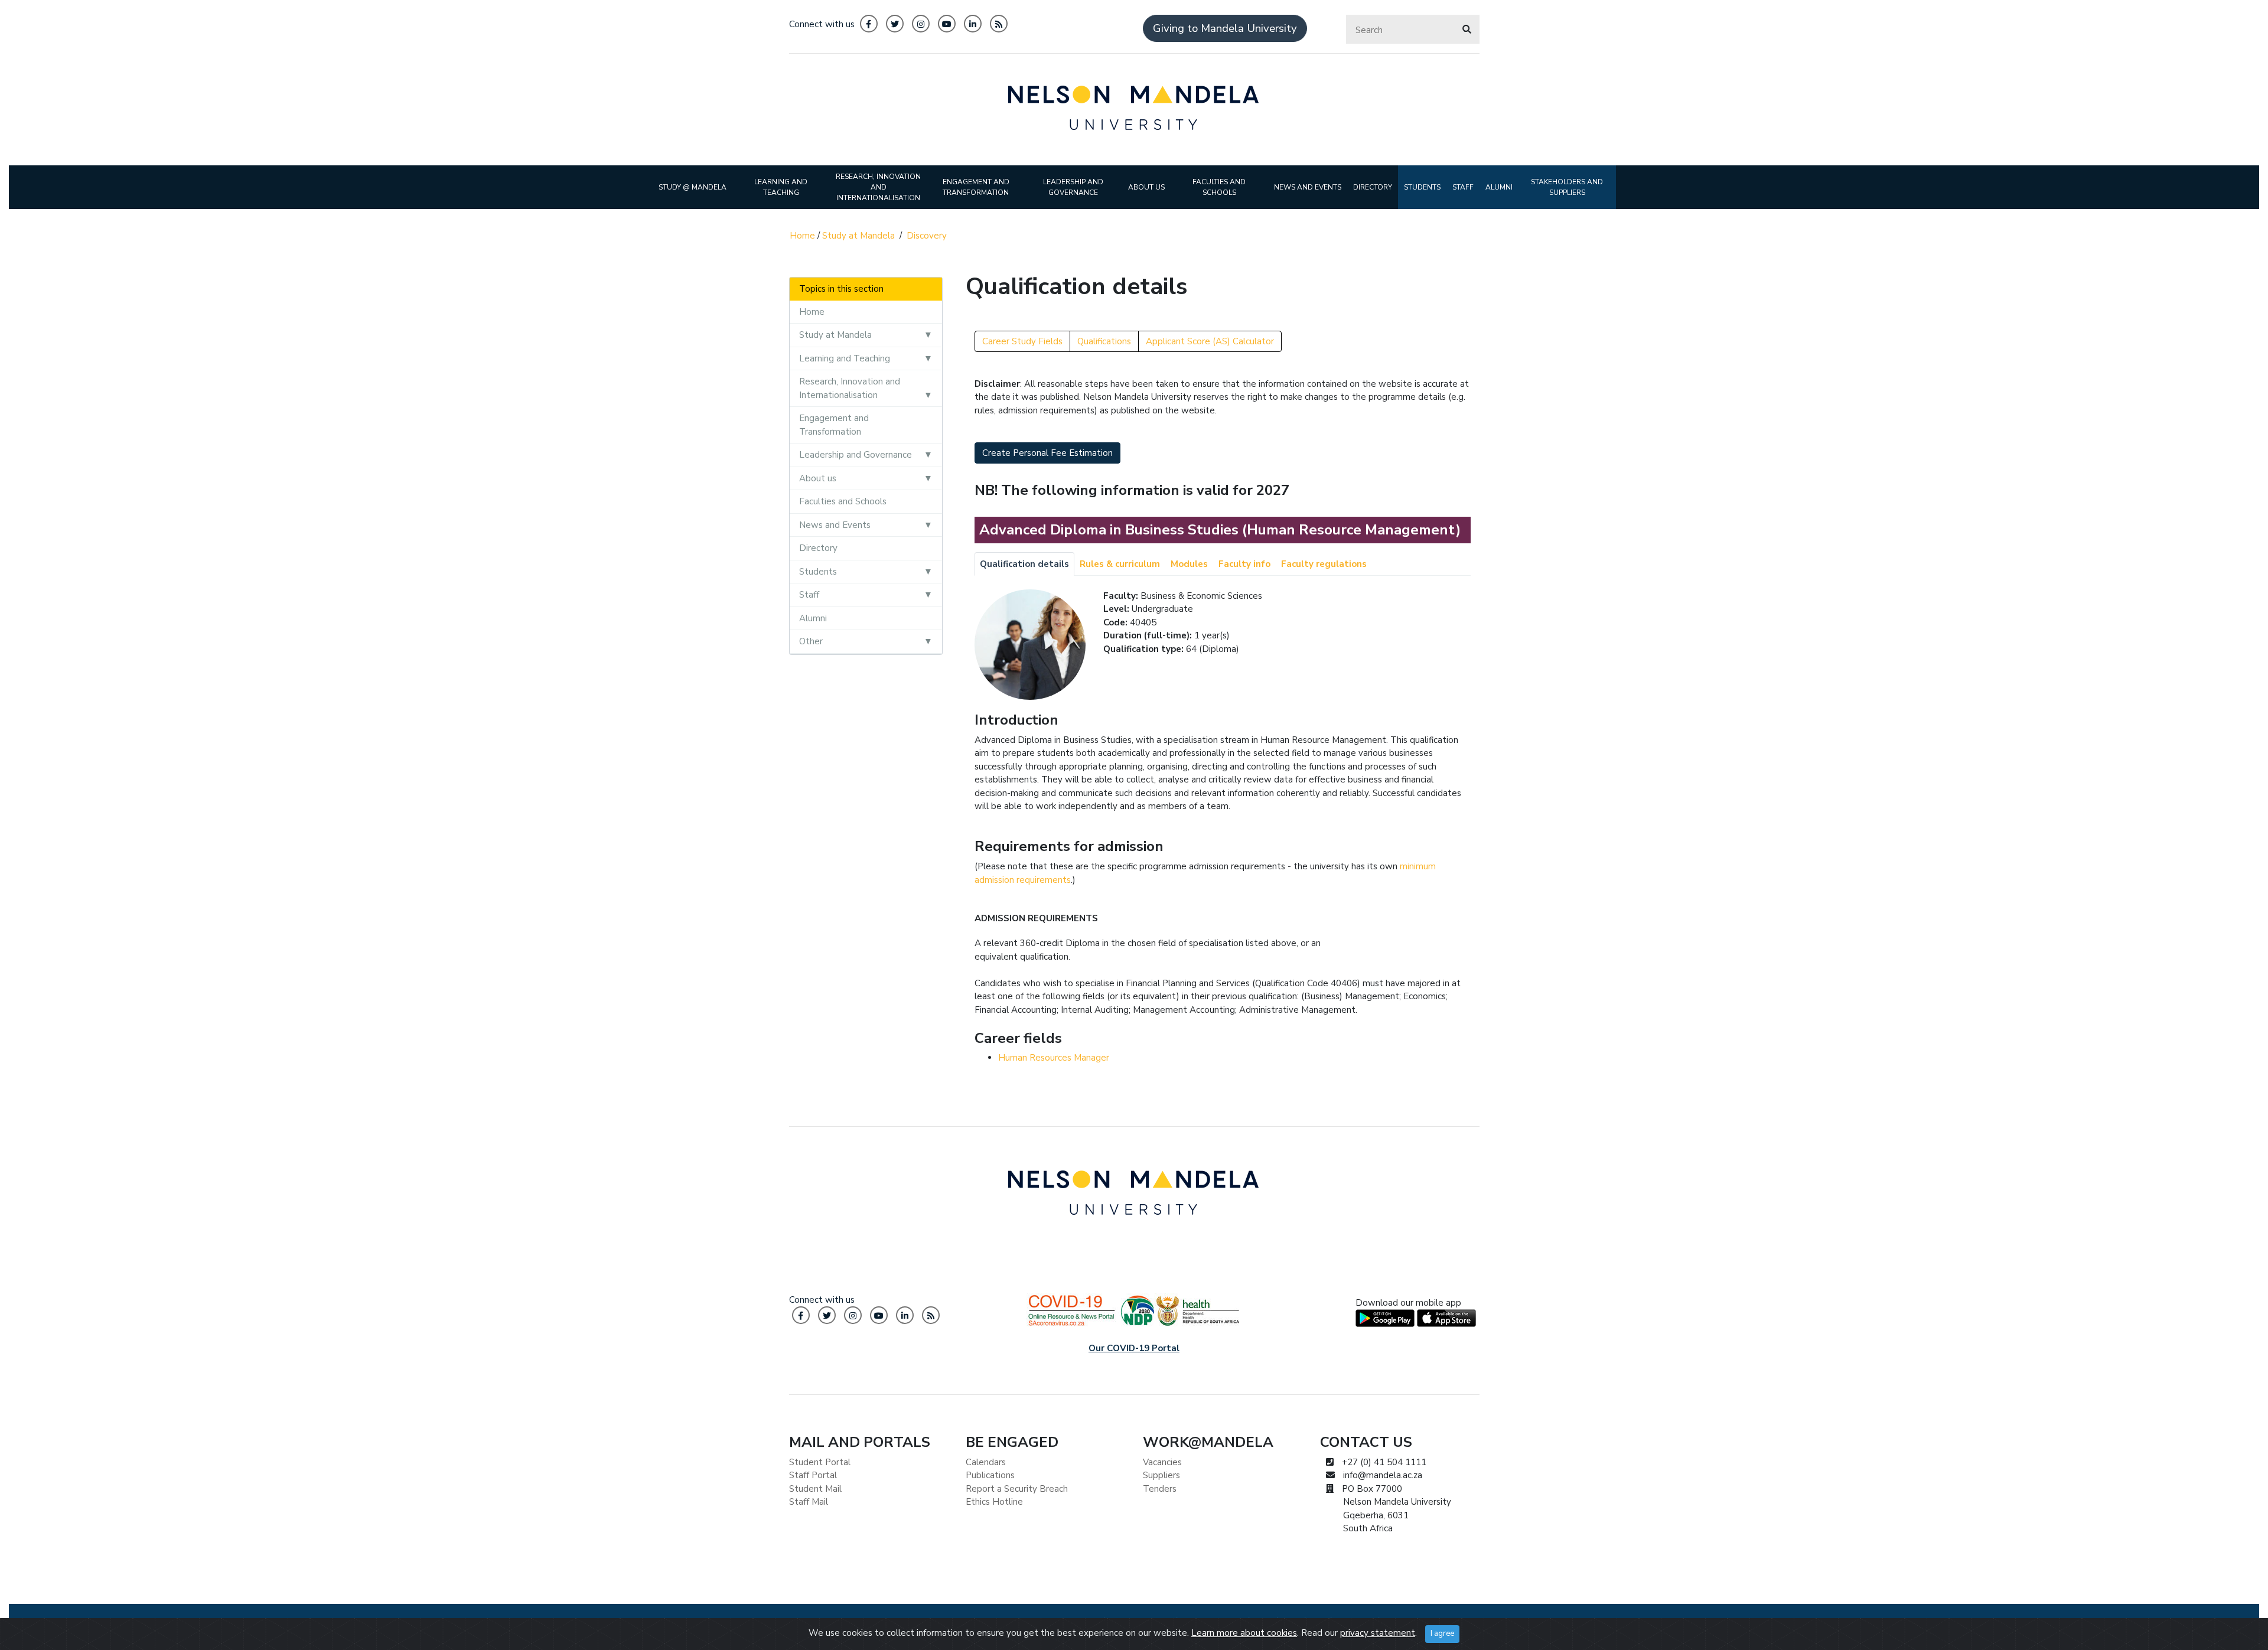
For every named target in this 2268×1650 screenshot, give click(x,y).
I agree (1442, 1633)
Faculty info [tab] (1244, 564)
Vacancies (1162, 1462)
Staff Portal (813, 1475)
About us (818, 478)
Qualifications (1104, 341)
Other (811, 641)
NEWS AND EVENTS (1308, 187)
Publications (990, 1475)
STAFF (1463, 187)
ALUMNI (1499, 187)
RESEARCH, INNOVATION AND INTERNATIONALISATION (878, 187)
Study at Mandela (858, 236)
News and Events (835, 525)
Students (818, 572)
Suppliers (1161, 1475)
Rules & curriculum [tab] (1120, 564)
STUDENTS (1422, 187)
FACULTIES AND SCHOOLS (1219, 187)
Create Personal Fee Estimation (1047, 453)
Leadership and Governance (856, 455)
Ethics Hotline (994, 1502)
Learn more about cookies (1244, 1633)
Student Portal (820, 1462)
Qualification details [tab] (1024, 564)
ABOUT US (1146, 187)
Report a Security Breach (1017, 1489)
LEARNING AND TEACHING (781, 187)
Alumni (813, 618)
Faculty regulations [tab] (1324, 564)
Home (802, 236)
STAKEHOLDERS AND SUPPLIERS (1567, 187)
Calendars (986, 1462)
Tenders (1160, 1489)
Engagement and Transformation (834, 425)
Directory (818, 548)
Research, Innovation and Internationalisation (850, 388)
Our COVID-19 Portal (1134, 1348)
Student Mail (815, 1489)
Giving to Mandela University (1225, 28)
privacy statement (1378, 1633)
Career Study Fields (1022, 341)
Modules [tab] (1189, 564)
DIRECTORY (1373, 187)
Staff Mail (809, 1502)
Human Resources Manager (1054, 1058)
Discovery (927, 236)
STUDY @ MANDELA (693, 187)
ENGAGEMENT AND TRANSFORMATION (976, 187)
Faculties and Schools (843, 501)
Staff (809, 595)
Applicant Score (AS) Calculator (1210, 341)
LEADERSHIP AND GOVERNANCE (1073, 187)
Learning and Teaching (845, 358)
